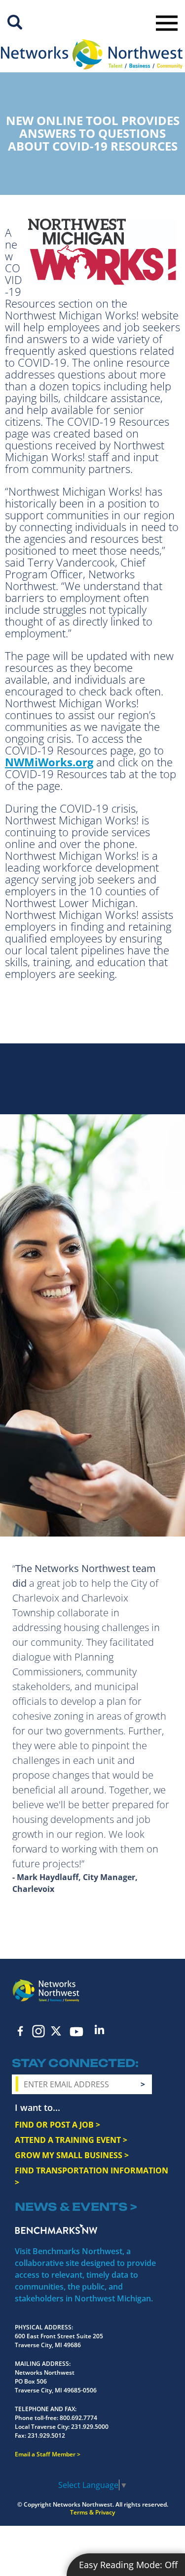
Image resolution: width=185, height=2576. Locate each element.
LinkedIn (100, 2029)
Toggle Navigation (167, 23)
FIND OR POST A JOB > (57, 2125)
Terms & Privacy (92, 2512)
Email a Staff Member (45, 2454)
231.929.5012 (46, 2435)
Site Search (15, 22)
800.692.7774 (78, 2418)
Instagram (38, 2031)
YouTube (77, 2032)
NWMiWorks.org (49, 762)
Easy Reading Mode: (128, 2565)
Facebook (21, 2031)
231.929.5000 (90, 2427)
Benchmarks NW (56, 2229)
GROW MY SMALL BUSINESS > (72, 2155)
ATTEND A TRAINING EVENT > (71, 2140)
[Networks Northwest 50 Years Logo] (92, 54)
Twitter (56, 2031)
